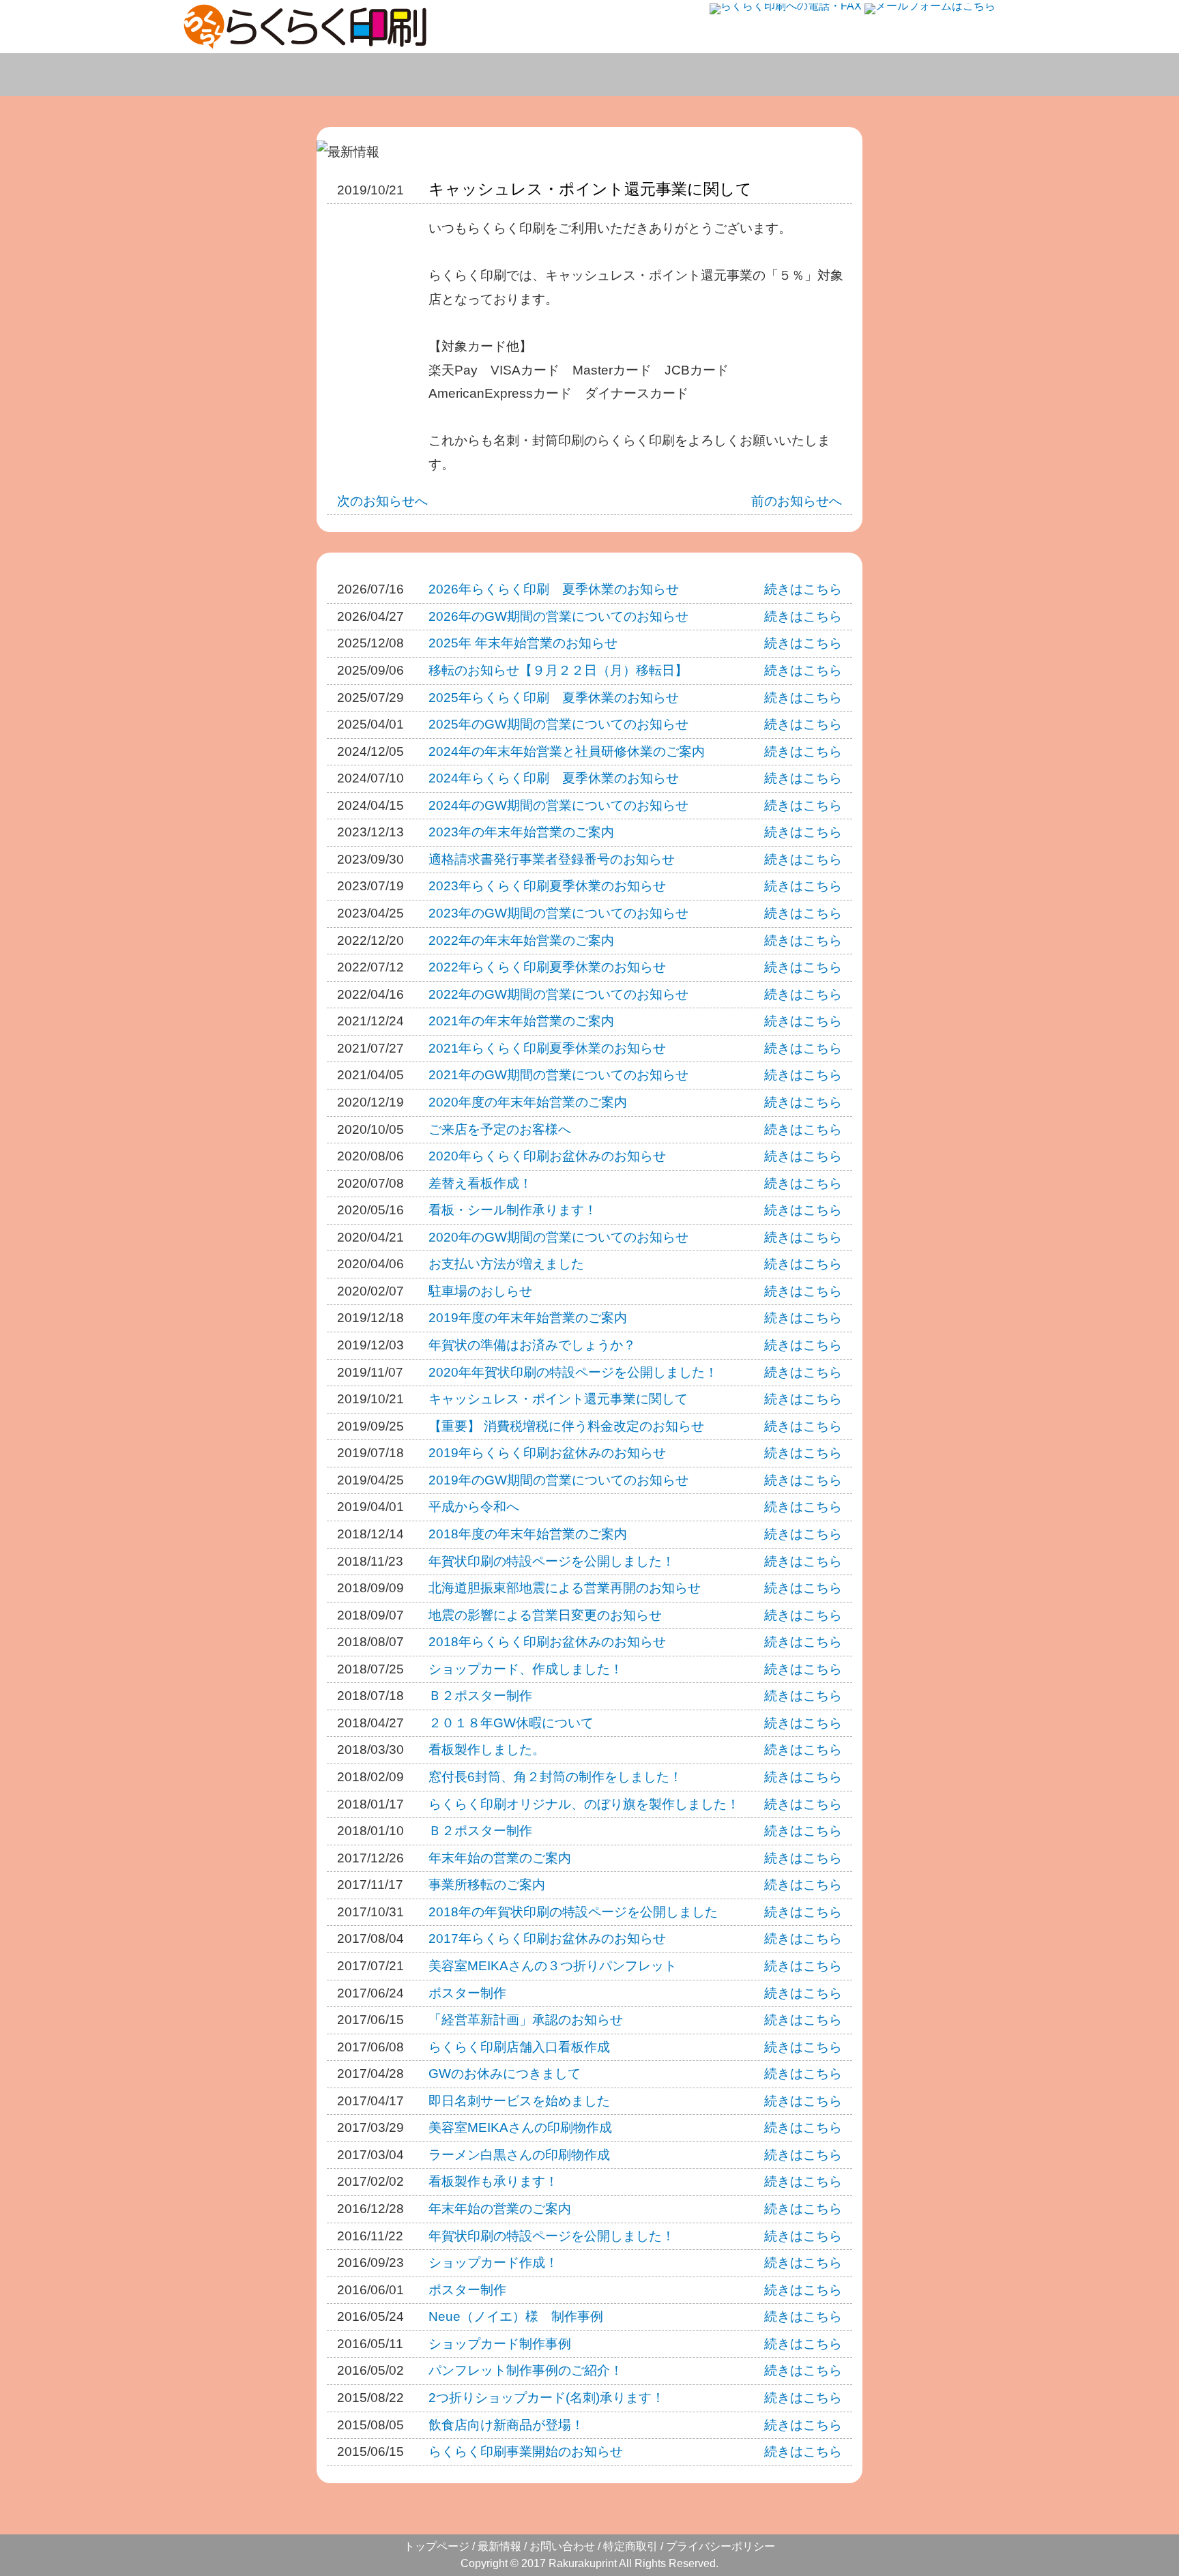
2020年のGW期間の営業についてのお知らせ (558, 1237)
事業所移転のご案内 (487, 1885)
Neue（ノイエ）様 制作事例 (516, 2316)
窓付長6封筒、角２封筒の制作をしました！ (555, 1777)
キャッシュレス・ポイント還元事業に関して (590, 189)
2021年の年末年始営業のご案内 (521, 1021)
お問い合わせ (932, 75)
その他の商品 (798, 75)
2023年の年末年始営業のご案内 (521, 832)
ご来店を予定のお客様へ (500, 1129)
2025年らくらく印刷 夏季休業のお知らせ (554, 698)
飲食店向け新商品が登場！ (506, 2425)
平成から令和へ (474, 1507)
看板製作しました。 (487, 1750)
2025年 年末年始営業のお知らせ (523, 643)
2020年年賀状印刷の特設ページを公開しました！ (573, 1372)
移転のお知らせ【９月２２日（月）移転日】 (558, 670)
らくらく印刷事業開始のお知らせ (526, 2451)
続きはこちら (803, 589)
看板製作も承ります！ (493, 2181)
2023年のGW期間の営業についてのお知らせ (558, 913)
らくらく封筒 (665, 75)
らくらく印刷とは (255, 75)
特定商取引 (630, 2546)
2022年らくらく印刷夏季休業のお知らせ (547, 967)
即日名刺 (531, 75)
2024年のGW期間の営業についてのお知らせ (558, 805)
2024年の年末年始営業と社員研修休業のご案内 (567, 751)
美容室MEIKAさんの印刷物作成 (520, 2127)
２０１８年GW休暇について (511, 1723)
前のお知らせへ (797, 501)
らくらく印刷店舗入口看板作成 (519, 2047)
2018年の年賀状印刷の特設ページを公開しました (573, 1912)
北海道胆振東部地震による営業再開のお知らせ (565, 1588)
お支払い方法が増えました (506, 1264)
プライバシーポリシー (720, 2546)
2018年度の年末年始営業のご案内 (528, 1534)
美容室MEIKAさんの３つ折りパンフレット (553, 1966)
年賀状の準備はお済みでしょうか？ (532, 1345)
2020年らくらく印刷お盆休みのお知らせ (547, 1156)
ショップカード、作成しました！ (526, 1669)
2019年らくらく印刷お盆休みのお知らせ (547, 1453)
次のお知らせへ (382, 501)
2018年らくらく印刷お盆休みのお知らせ (547, 1642)
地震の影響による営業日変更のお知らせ (545, 1615)
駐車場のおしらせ (480, 1291)
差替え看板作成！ (480, 1183)
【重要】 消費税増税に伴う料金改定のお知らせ (566, 1426)
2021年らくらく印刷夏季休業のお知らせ (547, 1048)
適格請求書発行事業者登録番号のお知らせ (552, 859)
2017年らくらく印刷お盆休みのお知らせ (547, 1938)
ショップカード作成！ (493, 2263)
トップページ (437, 2546)
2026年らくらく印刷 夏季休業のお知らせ (554, 589)
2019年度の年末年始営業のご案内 (528, 1318)
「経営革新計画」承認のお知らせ (526, 2020)
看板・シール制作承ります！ (513, 1210)
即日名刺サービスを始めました (519, 2101)
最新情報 (499, 2546)
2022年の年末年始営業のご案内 (521, 940)
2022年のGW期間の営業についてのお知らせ (558, 994)
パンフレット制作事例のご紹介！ (526, 2370)
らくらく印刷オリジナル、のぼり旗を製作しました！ (584, 1804)
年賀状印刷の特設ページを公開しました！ (552, 1561)
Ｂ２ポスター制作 (480, 1696)
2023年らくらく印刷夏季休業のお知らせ (547, 886)
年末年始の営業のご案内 (500, 1858)
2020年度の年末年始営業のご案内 (528, 1102)
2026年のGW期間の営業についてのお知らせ (558, 616)
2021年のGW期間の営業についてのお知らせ (558, 1075)
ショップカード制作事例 (500, 2344)
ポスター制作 (467, 1993)
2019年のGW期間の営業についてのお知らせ (558, 1480)
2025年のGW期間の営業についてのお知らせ (558, 724)
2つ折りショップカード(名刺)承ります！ (547, 2398)
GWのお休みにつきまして (505, 2074)
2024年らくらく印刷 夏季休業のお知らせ (554, 778)
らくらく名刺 (397, 75)
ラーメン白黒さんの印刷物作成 (519, 2155)
